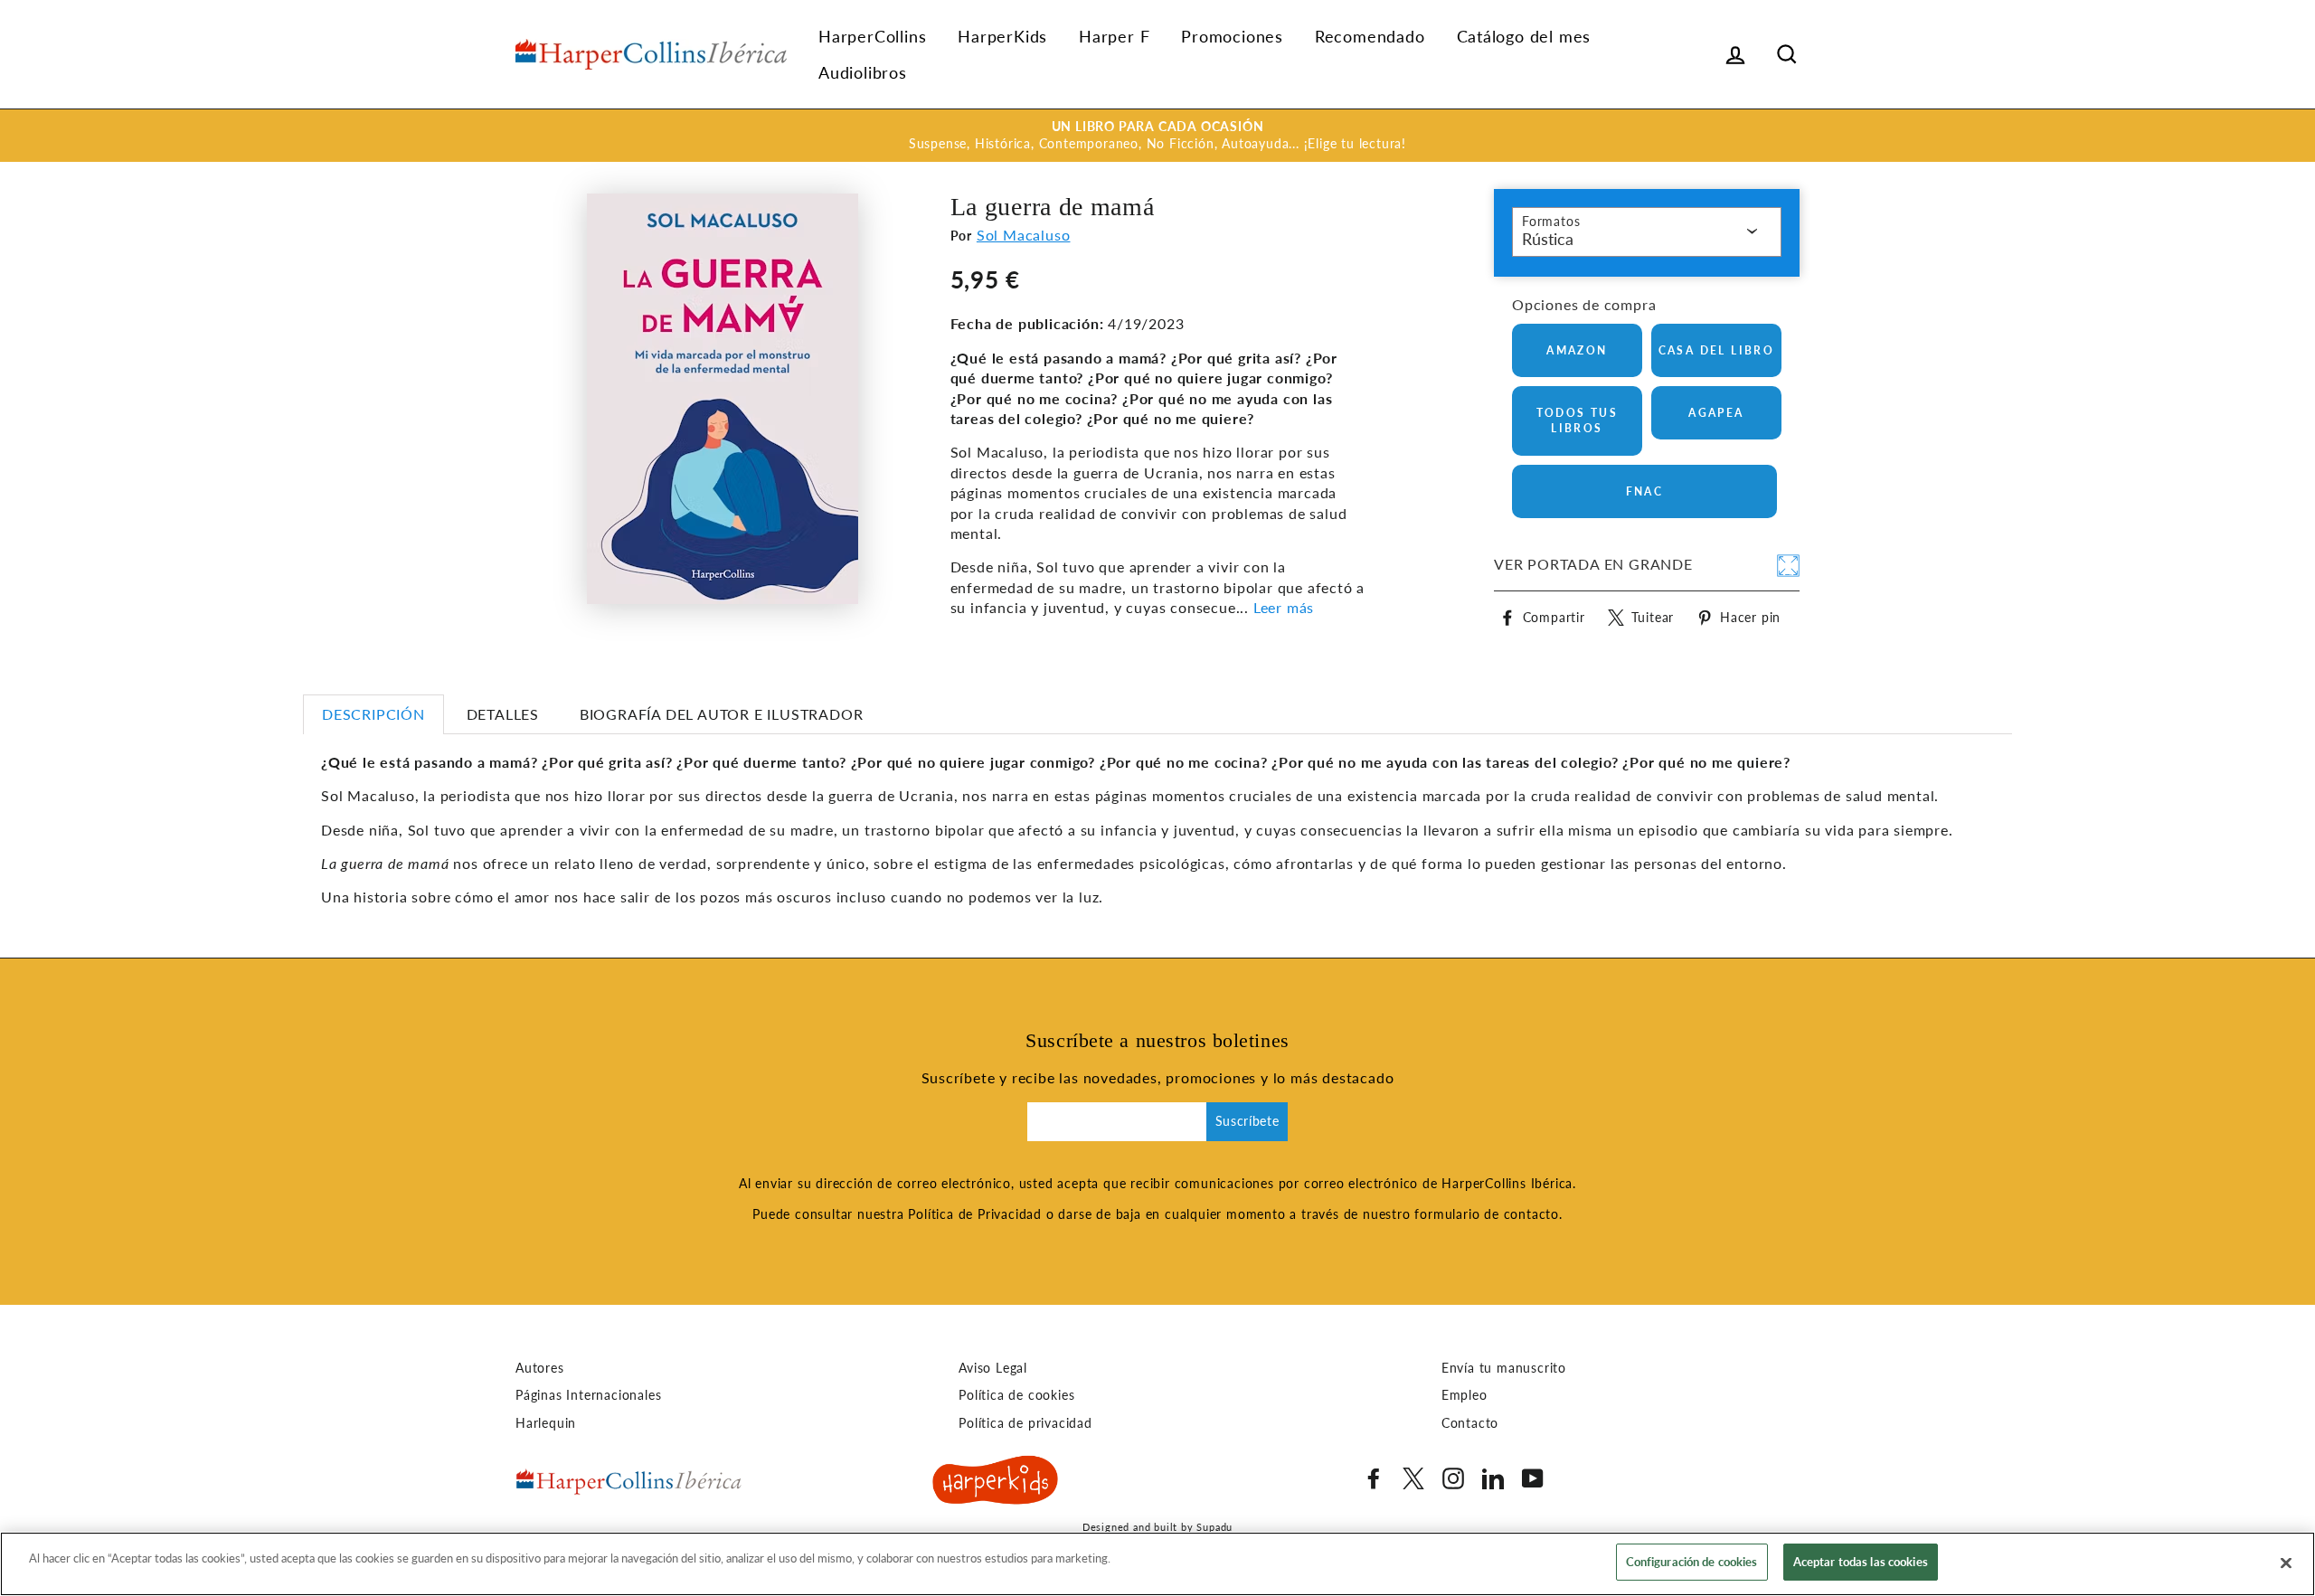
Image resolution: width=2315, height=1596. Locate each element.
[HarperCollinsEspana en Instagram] (1453, 1478)
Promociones (1232, 36)
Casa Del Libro (1717, 350)
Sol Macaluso (1024, 235)
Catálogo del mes (1524, 36)
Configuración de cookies (1692, 1562)
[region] (1157, 1564)
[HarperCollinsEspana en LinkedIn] (1493, 1478)
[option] (1157, 136)
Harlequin (546, 1423)
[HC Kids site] (996, 1483)
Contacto (1470, 1423)
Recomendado (1370, 36)
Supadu (1214, 1527)
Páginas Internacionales (588, 1395)
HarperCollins (872, 36)
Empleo (1465, 1395)
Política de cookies (1016, 1395)
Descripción (373, 714)
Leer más (1284, 607)
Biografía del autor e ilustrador (722, 714)
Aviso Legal (993, 1368)
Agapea (1716, 413)
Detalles (503, 714)
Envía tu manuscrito (1504, 1368)
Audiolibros (863, 72)
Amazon (1577, 350)
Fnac (1645, 491)
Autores (540, 1368)
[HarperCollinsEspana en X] (1413, 1478)
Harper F (1114, 36)
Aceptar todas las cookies (1861, 1562)
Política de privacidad (1025, 1423)
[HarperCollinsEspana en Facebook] (1374, 1478)
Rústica (1548, 239)
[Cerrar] (2286, 1563)
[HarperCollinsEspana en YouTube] (1533, 1478)
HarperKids (1002, 36)
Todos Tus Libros (1578, 420)
